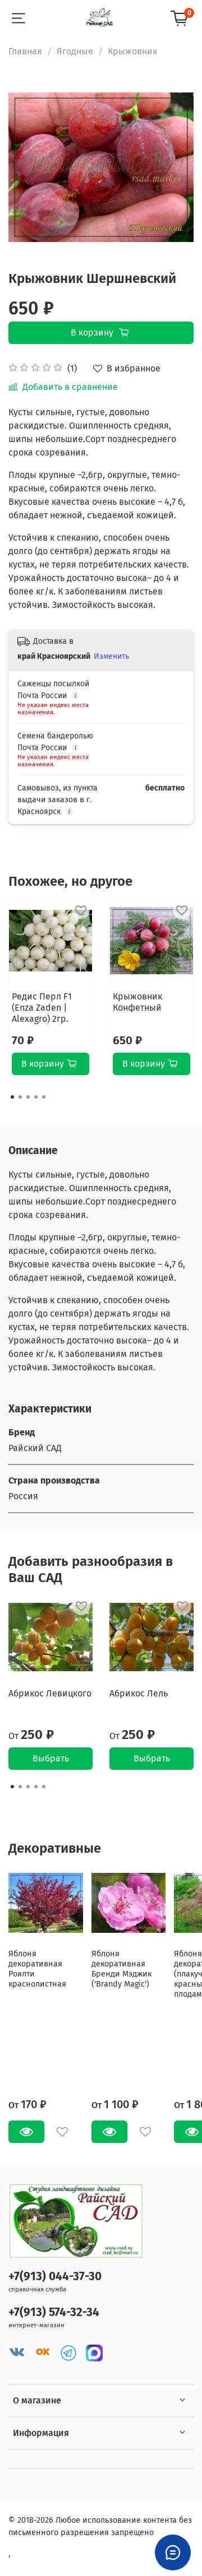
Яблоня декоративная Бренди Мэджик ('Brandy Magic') (121, 1969)
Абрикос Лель (139, 1693)
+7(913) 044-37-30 (55, 2277)
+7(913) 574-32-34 (54, 2312)
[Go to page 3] (28, 1097)
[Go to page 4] (36, 1097)
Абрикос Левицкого (50, 1693)
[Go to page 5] (44, 1097)
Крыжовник (132, 51)
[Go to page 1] (12, 1097)
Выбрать (51, 1758)
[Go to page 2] (20, 1097)
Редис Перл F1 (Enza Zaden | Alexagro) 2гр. (42, 1008)
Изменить (111, 656)
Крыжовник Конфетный (137, 1002)
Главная (25, 51)
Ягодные (75, 51)
